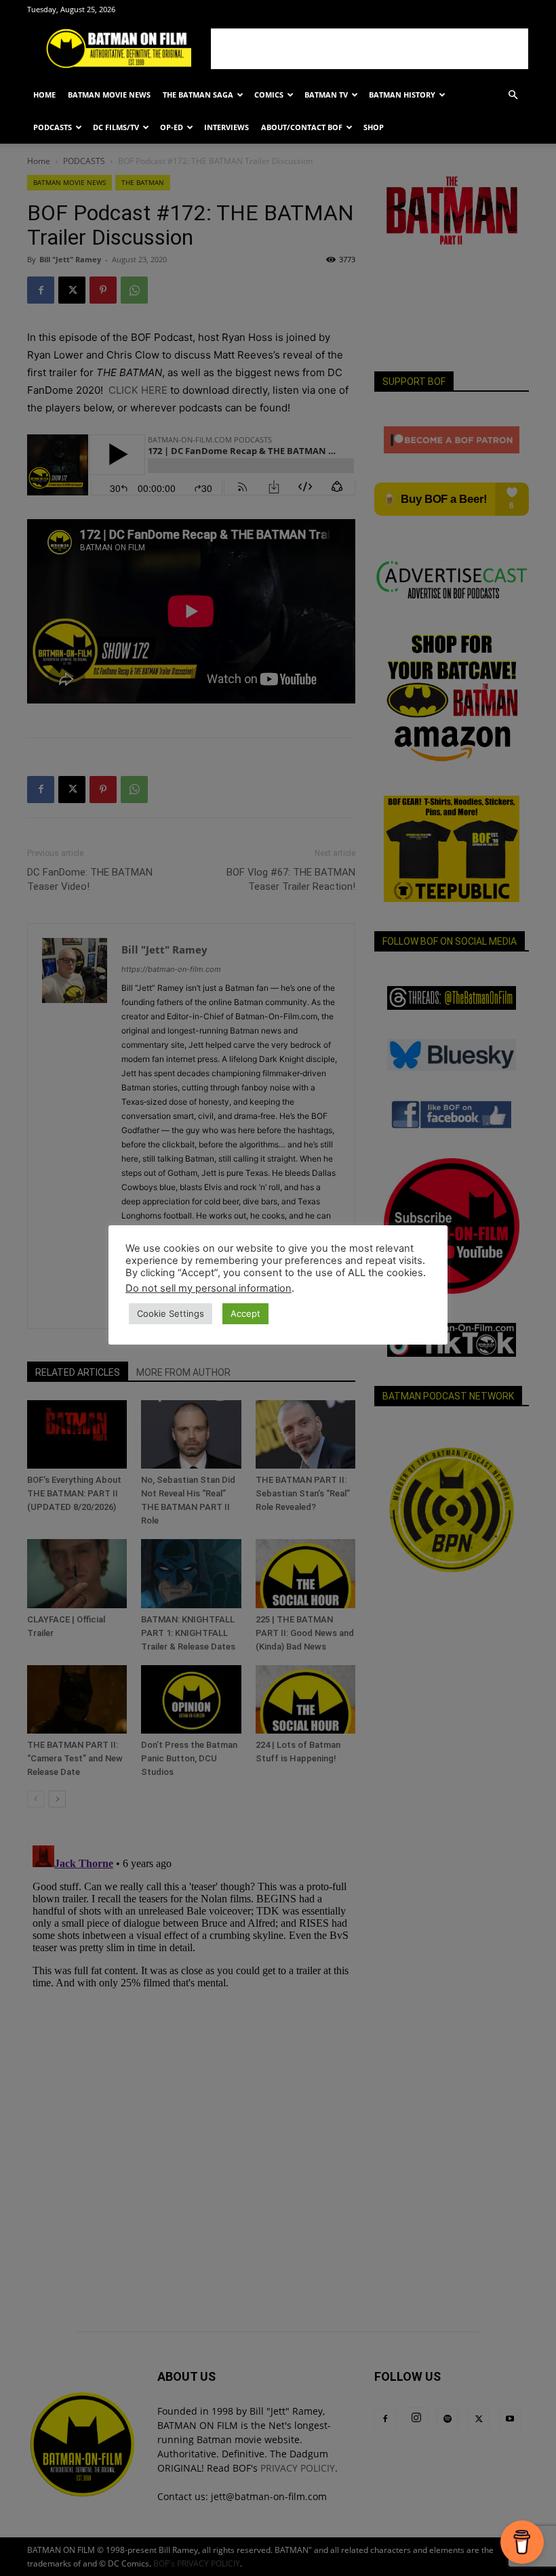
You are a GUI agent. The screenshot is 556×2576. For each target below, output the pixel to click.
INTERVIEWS (226, 127)
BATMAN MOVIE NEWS (109, 95)
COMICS (269, 95)
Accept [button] (245, 1313)
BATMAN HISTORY (402, 95)
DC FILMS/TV (116, 127)
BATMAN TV (326, 95)
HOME (44, 95)
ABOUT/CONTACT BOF (302, 127)
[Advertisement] (370, 49)
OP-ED (172, 127)
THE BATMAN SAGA (198, 95)
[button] (513, 95)
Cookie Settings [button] (171, 1313)
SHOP (374, 127)
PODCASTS (53, 127)
